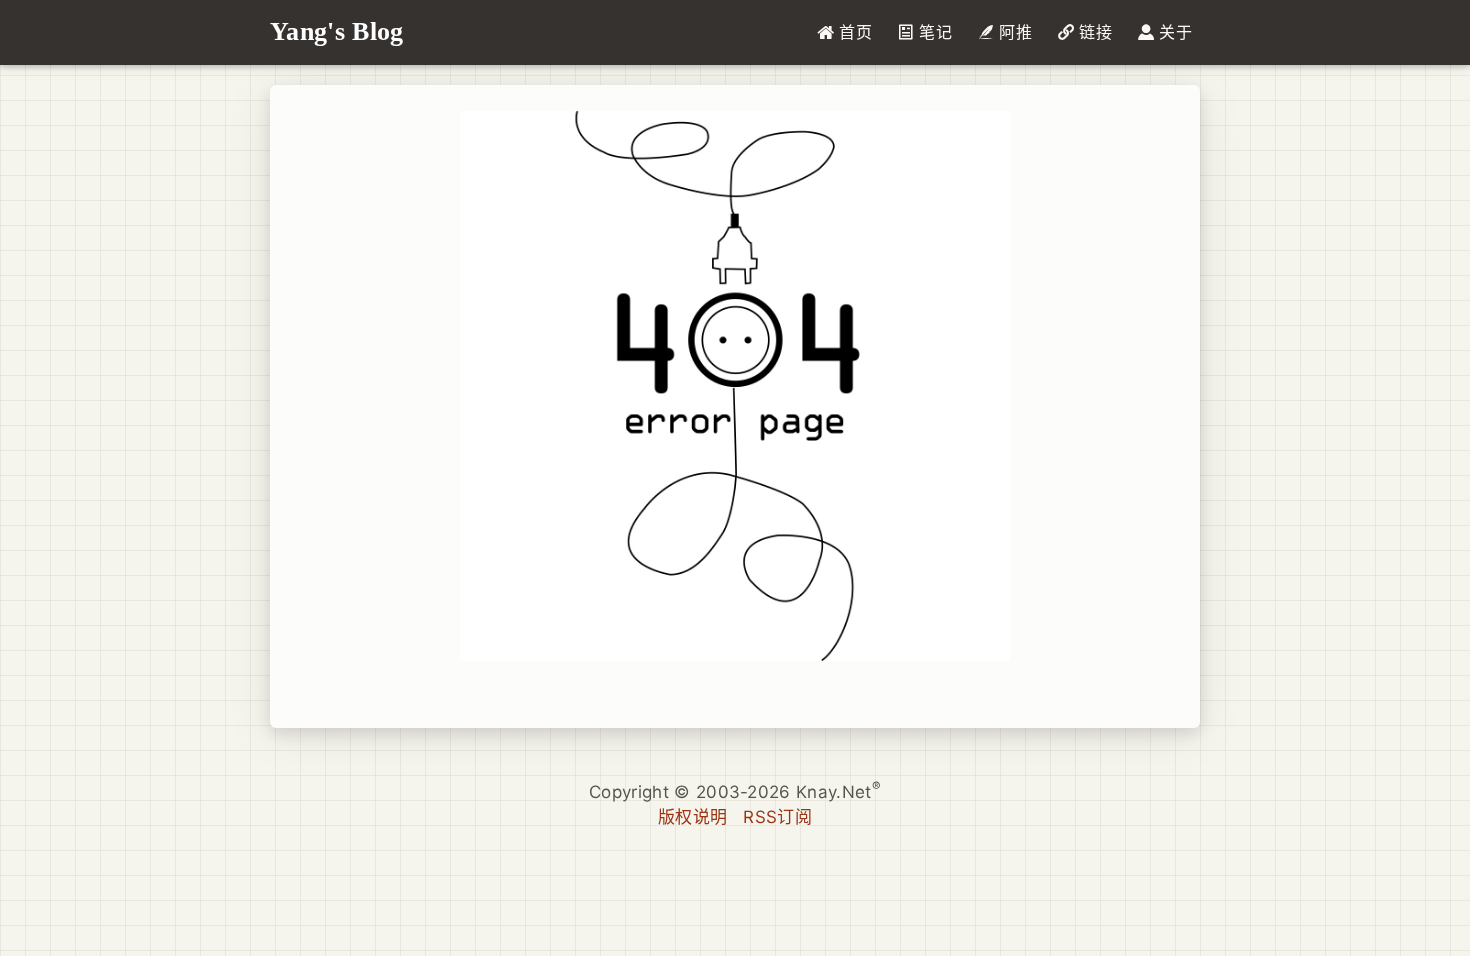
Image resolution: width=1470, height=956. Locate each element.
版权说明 (692, 817)
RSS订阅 (777, 817)
